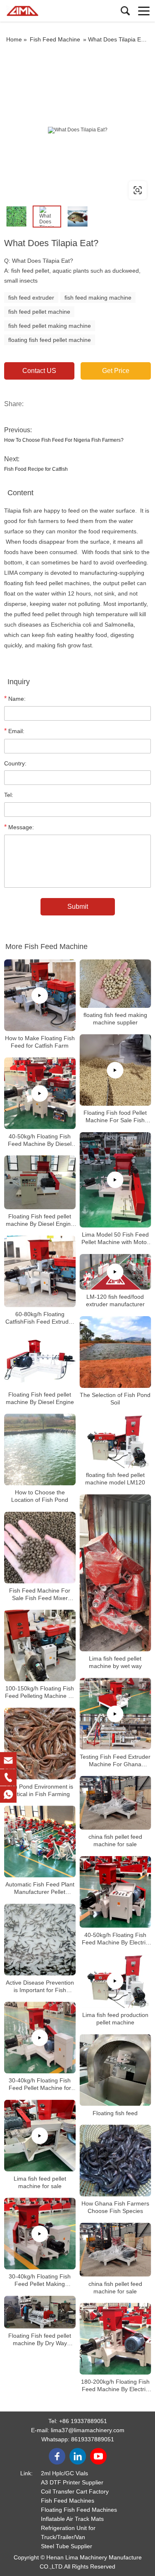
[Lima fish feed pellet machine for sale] (40, 2136)
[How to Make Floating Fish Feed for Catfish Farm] (40, 995)
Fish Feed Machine (55, 39)
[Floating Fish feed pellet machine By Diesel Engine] (40, 1360)
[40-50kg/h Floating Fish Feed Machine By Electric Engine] (116, 1892)
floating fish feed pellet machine (50, 340)
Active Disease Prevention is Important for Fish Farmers (40, 1986)
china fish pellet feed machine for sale (115, 1840)
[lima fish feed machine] (77, 130)
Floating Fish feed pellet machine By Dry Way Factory (40, 2340)
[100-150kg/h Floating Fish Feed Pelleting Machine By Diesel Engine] (40, 1646)
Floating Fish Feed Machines (79, 2510)
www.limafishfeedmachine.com (57, 190)
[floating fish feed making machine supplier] (116, 983)
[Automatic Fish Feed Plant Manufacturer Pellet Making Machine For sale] (40, 1842)
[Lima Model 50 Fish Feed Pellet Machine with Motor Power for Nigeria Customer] (116, 1180)
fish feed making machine (98, 298)
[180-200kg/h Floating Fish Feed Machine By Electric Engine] (116, 2339)
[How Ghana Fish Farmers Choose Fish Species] (116, 2161)
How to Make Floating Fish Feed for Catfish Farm (40, 1042)
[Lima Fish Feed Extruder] (43, 11)
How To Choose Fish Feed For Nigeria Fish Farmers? (64, 440)
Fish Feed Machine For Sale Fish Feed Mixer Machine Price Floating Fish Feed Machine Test (40, 1594)
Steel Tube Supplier (67, 2546)
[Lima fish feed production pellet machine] (116, 1981)
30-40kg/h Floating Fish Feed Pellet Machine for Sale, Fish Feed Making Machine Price (40, 2084)
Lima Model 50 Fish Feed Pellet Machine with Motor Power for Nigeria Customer (115, 1238)
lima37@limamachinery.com (88, 2430)
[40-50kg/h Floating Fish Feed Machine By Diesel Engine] (40, 1093)
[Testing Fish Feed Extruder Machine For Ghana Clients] (116, 1714)
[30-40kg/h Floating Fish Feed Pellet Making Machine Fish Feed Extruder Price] (40, 2234)
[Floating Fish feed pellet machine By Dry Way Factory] (40, 2312)
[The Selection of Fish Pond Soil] (116, 1352)
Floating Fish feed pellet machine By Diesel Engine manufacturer (40, 1220)
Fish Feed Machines (68, 2501)
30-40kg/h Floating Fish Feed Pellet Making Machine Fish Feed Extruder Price (40, 2280)
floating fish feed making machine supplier (115, 1019)
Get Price (116, 371)
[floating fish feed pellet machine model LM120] (116, 1441)
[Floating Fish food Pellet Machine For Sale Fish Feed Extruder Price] (116, 1070)
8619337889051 (93, 2439)
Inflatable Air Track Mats (72, 2519)
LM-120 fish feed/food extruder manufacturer (115, 1300)
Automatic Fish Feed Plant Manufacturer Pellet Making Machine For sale (40, 1888)
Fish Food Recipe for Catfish (36, 469)
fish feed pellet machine (39, 312)
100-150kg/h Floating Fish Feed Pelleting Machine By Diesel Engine (40, 1692)
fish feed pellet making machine (50, 326)
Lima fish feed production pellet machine (115, 2019)
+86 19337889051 (83, 2421)
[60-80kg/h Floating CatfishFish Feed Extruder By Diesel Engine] (40, 1272)
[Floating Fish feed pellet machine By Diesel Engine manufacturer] (40, 1182)
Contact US (39, 371)
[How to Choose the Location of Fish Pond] (40, 1450)
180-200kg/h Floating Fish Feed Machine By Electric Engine (115, 2386)
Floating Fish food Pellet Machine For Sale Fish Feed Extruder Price (115, 1117)
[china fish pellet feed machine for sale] (116, 1803)
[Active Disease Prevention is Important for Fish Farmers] (40, 1940)
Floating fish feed (115, 2113)
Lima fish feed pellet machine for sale (40, 2182)
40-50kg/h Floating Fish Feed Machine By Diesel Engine (40, 1140)
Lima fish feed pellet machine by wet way (115, 1662)
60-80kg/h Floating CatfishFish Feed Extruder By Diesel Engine (40, 1318)
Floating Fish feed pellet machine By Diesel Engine (40, 1398)
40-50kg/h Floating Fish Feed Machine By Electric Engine (115, 1938)
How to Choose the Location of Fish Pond (40, 1496)
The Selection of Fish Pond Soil (115, 1399)
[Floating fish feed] (116, 2070)
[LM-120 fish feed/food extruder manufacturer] (116, 1272)
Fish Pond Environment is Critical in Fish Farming (40, 1790)
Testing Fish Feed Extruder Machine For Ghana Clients (115, 1761)
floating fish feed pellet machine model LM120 (115, 1479)
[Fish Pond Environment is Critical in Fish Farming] (40, 1744)
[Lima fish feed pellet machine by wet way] (116, 1573)
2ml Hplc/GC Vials (64, 2473)
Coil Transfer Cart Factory (75, 2491)
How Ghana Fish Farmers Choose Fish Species (115, 2207)
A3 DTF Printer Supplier (72, 2482)
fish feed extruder (31, 298)
